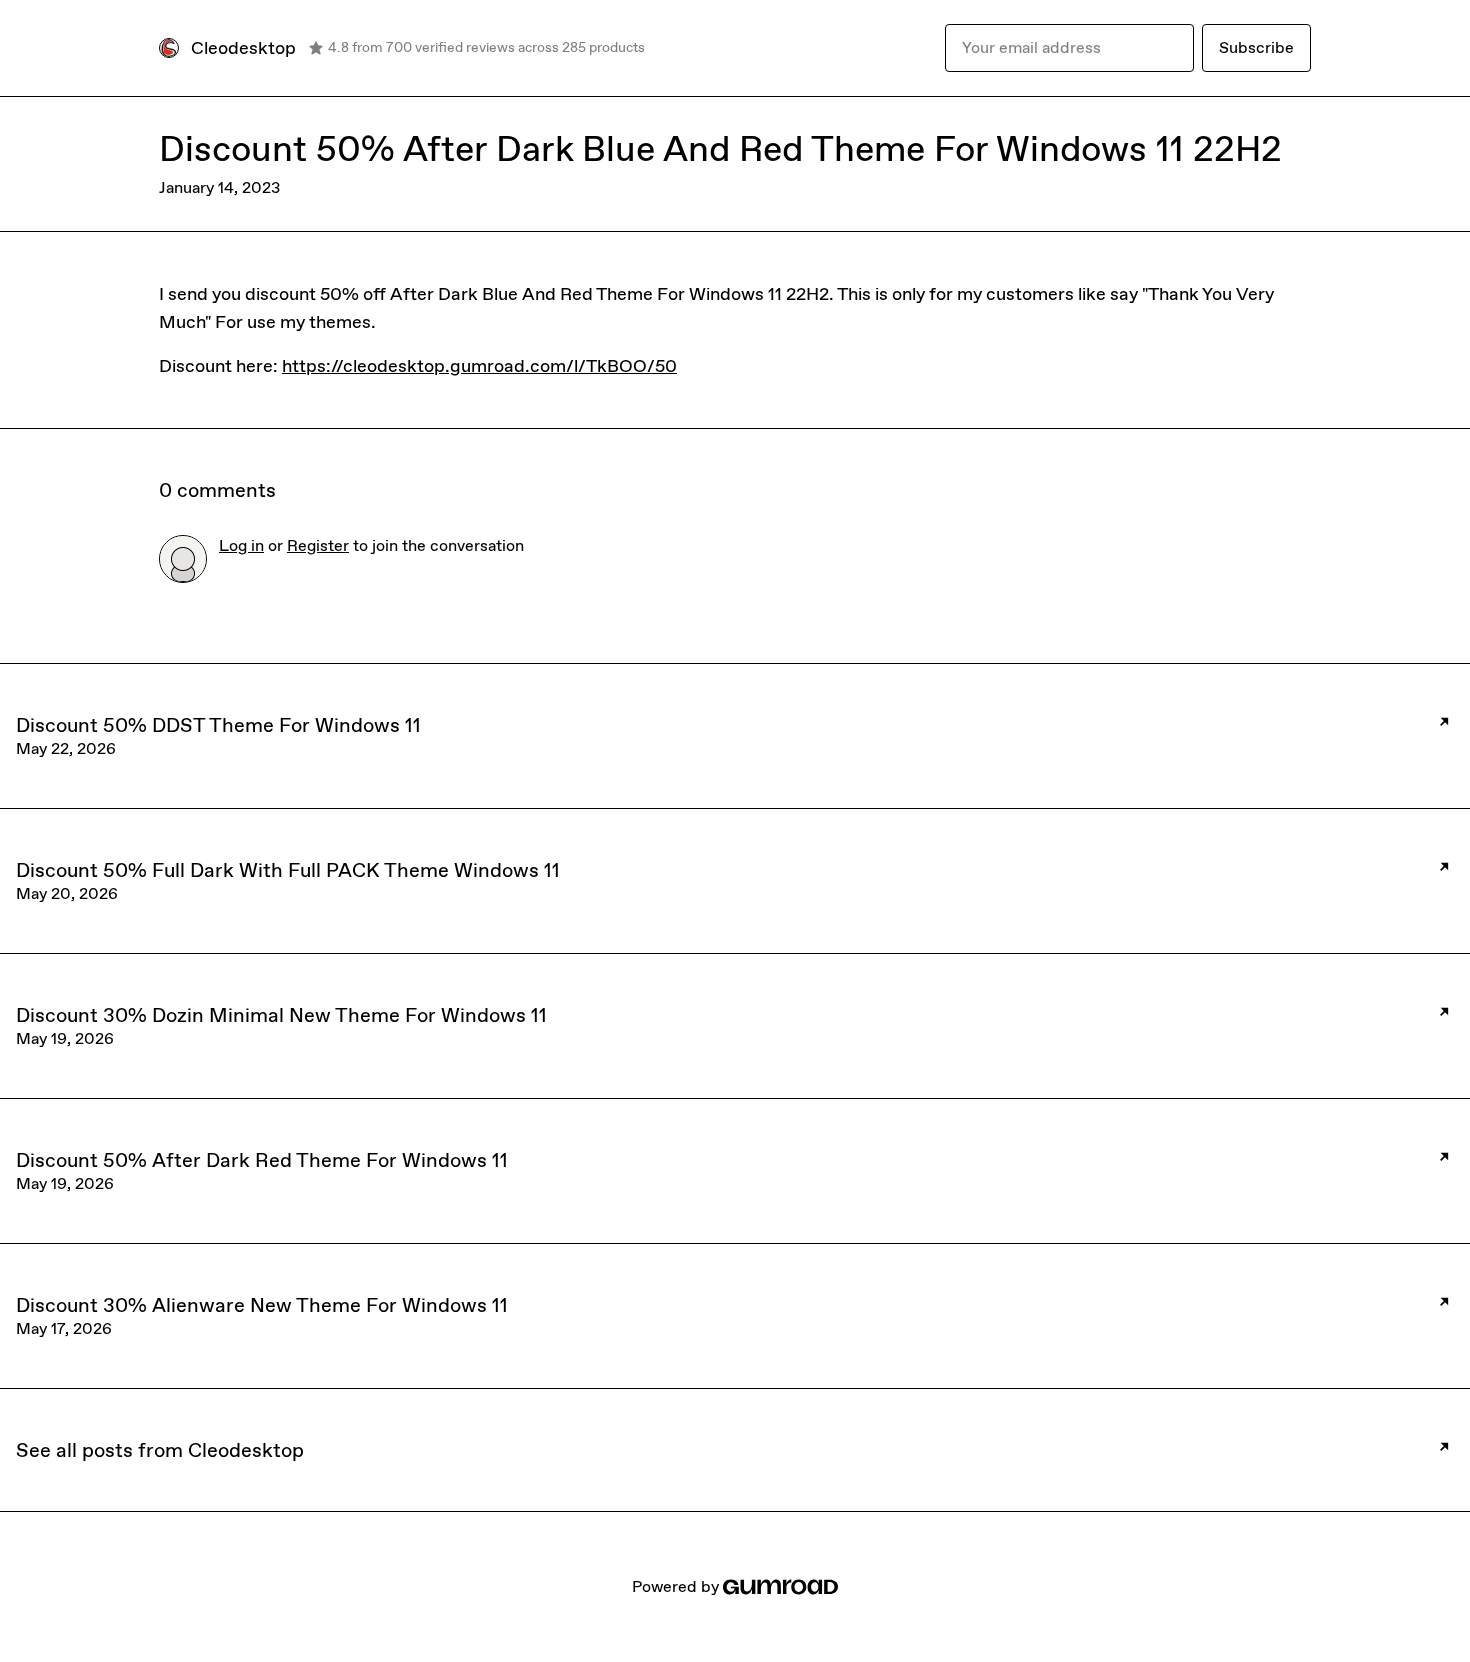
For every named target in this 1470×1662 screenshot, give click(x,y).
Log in (241, 545)
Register (318, 545)
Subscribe (1256, 47)
